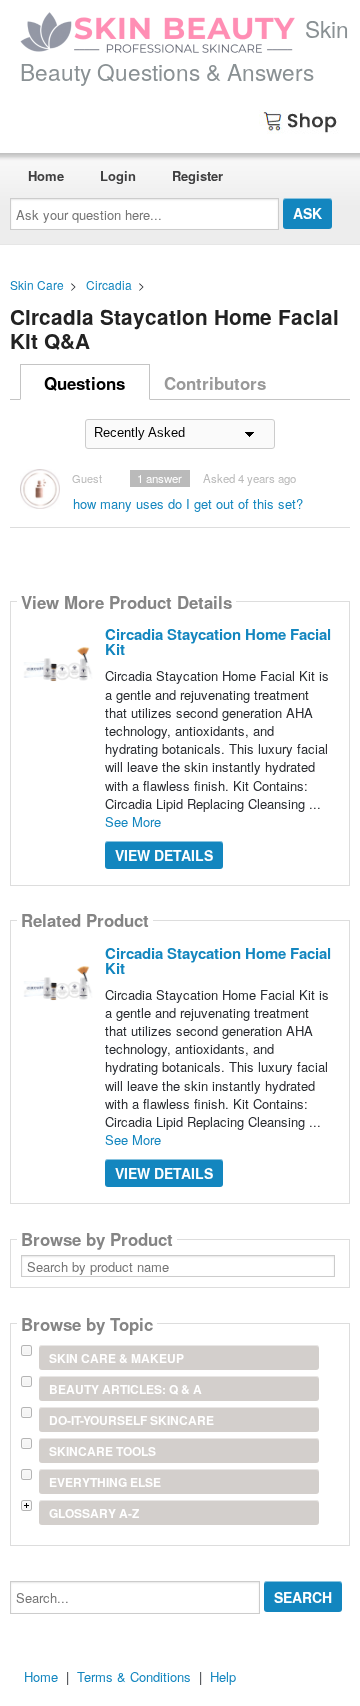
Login (118, 175)
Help (223, 1676)
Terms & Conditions (134, 1676)
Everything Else (105, 1482)
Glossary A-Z (94, 1513)
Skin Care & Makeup (116, 1358)
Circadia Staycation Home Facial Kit (218, 641)
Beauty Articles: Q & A (125, 1389)
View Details (164, 855)
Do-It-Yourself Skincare (131, 1420)
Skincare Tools (102, 1451)
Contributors (215, 383)
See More (133, 821)
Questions (84, 383)
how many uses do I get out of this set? (188, 503)
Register (197, 175)
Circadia (109, 284)
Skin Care (37, 284)
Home (46, 175)
